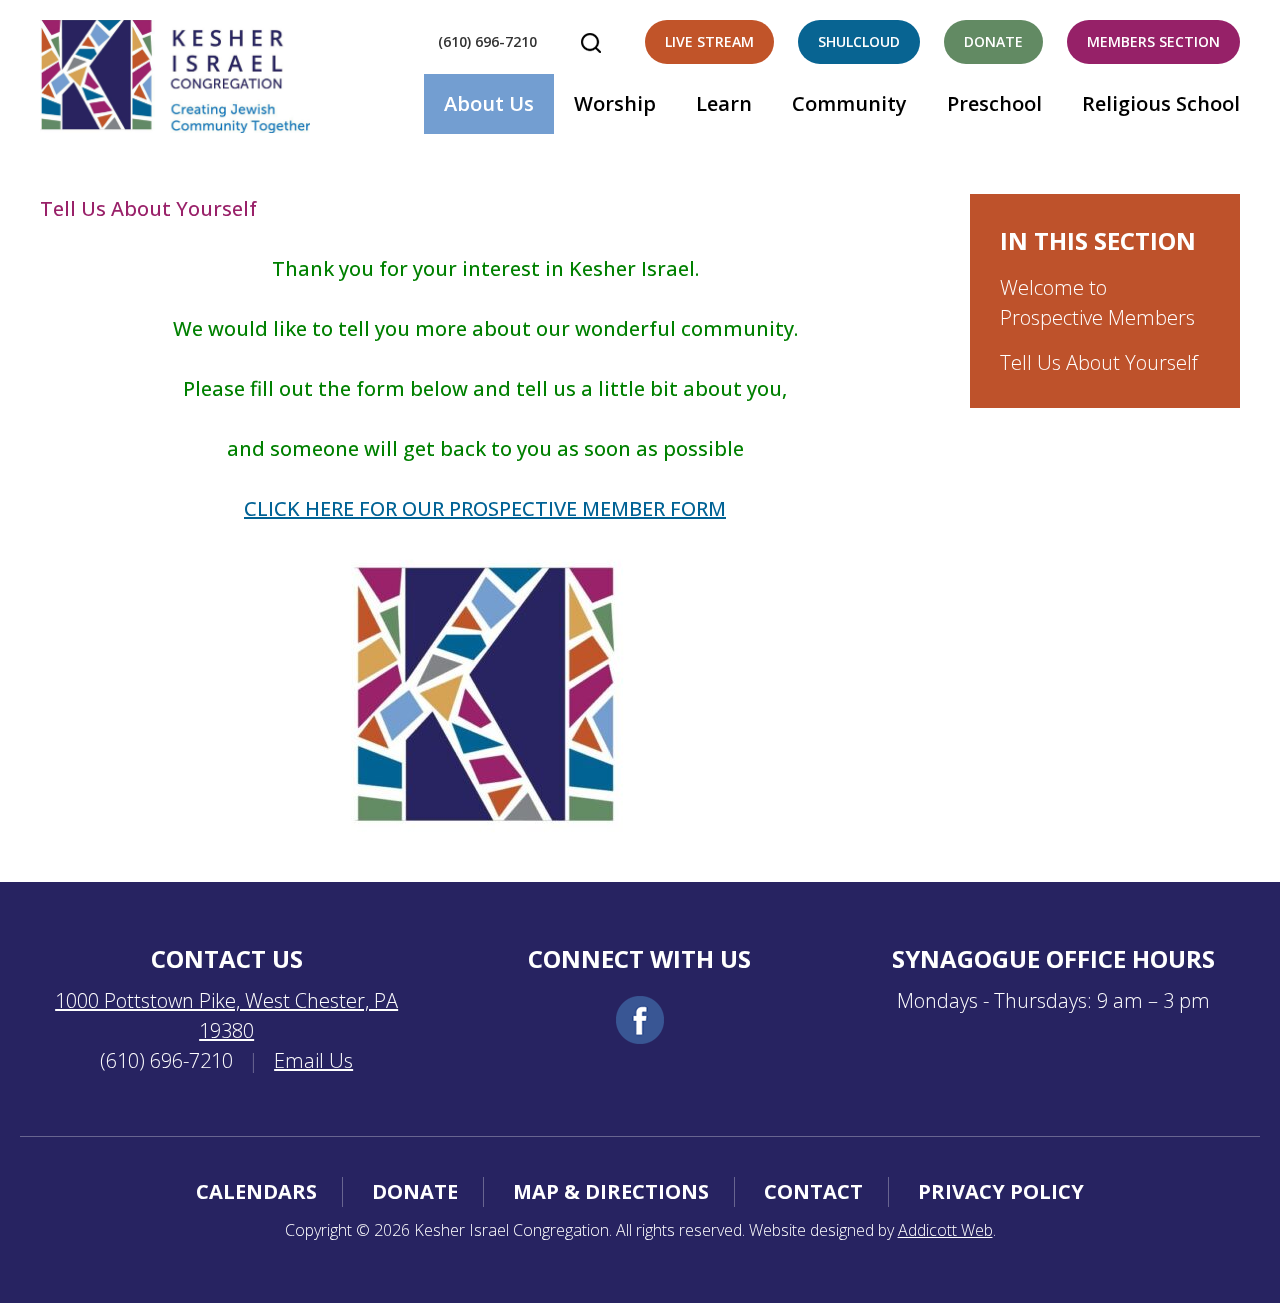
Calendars (256, 1191)
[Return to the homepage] (175, 76)
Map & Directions (611, 1191)
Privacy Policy (1001, 1191)
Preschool (994, 103)
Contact (813, 1191)
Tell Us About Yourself (1099, 362)
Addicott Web (945, 1230)
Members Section (1153, 41)
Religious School (1161, 103)
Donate (993, 41)
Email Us (313, 1060)
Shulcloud (859, 41)
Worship (615, 103)
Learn (724, 103)
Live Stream (709, 41)
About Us (489, 103)
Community (849, 103)
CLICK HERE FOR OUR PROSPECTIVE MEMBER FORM (485, 508)
